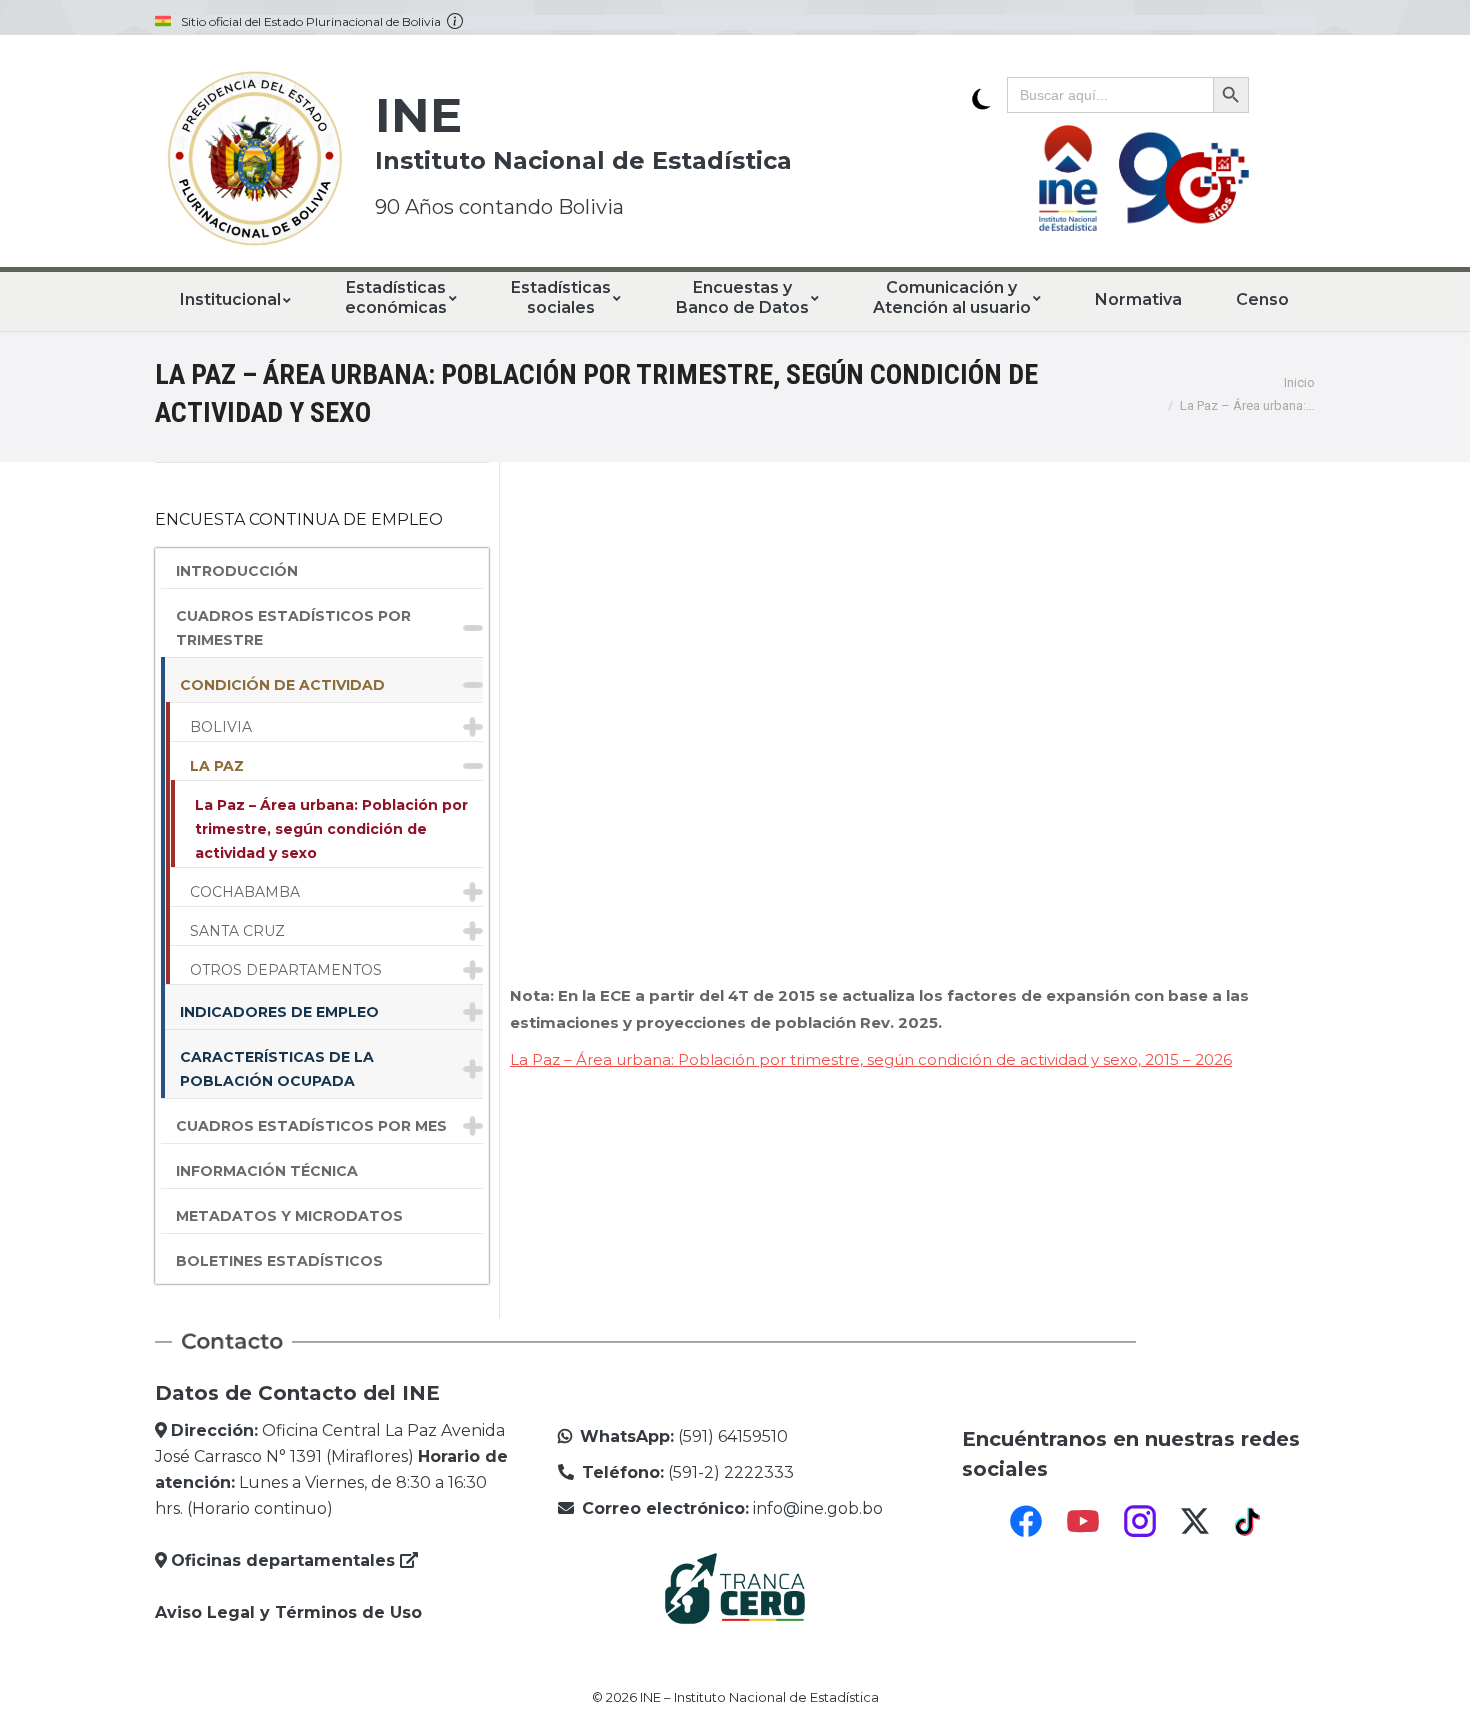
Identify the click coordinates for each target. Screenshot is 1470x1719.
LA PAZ (217, 766)
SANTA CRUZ (237, 931)
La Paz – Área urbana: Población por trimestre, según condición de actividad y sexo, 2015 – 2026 (871, 1059)
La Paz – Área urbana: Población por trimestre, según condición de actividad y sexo (331, 829)
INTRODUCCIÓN (237, 571)
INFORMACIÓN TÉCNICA (267, 1171)
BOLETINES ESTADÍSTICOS (279, 1261)
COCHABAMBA (245, 892)
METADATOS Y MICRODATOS (289, 1216)
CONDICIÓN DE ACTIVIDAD (282, 685)
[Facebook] (1026, 1521)
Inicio (1299, 382)
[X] (1195, 1521)
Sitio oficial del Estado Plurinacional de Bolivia (314, 22)
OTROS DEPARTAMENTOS (286, 970)
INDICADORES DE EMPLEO (279, 1012)
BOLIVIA (221, 727)
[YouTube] (1083, 1521)
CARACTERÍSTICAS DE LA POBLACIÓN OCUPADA (277, 1069)
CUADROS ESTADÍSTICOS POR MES (311, 1126)
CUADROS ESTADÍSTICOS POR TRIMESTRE (293, 628)
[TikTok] (1250, 1521)
